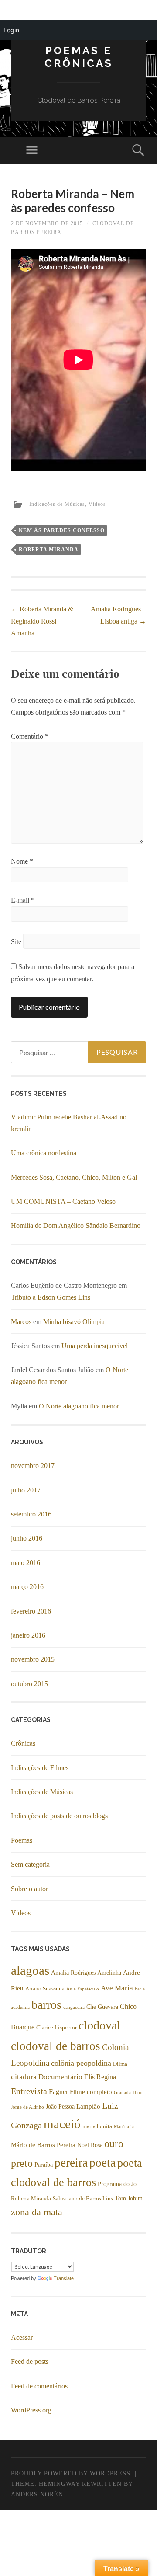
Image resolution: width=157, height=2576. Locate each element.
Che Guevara (102, 2007)
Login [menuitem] (11, 30)
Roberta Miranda (49, 550)
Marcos (21, 1322)
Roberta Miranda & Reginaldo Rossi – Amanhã (42, 621)
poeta (102, 2163)
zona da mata (37, 2212)
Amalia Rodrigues (73, 1973)
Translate (64, 2278)
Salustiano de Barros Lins (83, 2199)
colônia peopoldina (81, 2063)
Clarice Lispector (56, 2028)
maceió (62, 2124)
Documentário (60, 2077)
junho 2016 (27, 1538)
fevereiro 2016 (31, 1611)
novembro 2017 (33, 1466)
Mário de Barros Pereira (43, 2145)
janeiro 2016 (28, 1635)
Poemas (22, 1840)
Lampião (88, 2106)
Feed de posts (30, 2362)
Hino (138, 2093)
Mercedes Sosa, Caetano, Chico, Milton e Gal (74, 1177)
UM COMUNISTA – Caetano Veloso (63, 1201)
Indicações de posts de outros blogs (59, 1816)
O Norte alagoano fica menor (79, 1406)
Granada (122, 2093)
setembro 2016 (31, 1514)
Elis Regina (100, 2077)
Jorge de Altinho (27, 2107)
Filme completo (91, 2092)
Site (16, 942)
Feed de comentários (39, 2386)
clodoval (99, 2025)
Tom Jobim (129, 2198)
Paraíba (44, 2165)
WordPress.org (31, 2410)
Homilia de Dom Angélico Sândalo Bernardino (76, 1225)
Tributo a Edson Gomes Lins (51, 1297)
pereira (71, 2163)
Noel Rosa (90, 2145)
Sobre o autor (29, 1889)
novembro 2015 (33, 1659)
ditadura (24, 2077)
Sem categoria (30, 1864)
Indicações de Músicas (57, 504)
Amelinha (109, 1973)
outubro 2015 (29, 1684)
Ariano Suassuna (45, 1989)
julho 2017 (26, 1490)
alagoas (30, 1970)
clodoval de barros (56, 2046)
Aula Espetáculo (83, 1989)
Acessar (22, 2337)
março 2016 (27, 1587)
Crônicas (23, 1743)
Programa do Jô (117, 2184)
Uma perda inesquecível (95, 1346)
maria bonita (97, 2126)
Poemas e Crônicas (79, 57)
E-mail (23, 900)
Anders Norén (37, 2494)
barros (46, 2005)
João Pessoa (60, 2107)
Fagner (58, 2092)
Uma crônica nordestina (44, 1153)
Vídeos (97, 504)
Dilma (120, 2064)
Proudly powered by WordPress (71, 2473)
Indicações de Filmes (40, 1768)
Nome (22, 861)
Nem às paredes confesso (62, 530)
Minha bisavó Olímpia (74, 1322)
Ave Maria (117, 1988)
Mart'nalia (124, 2127)
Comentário (30, 736)
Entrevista (29, 2091)
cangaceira (74, 2007)
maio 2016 (26, 1563)
